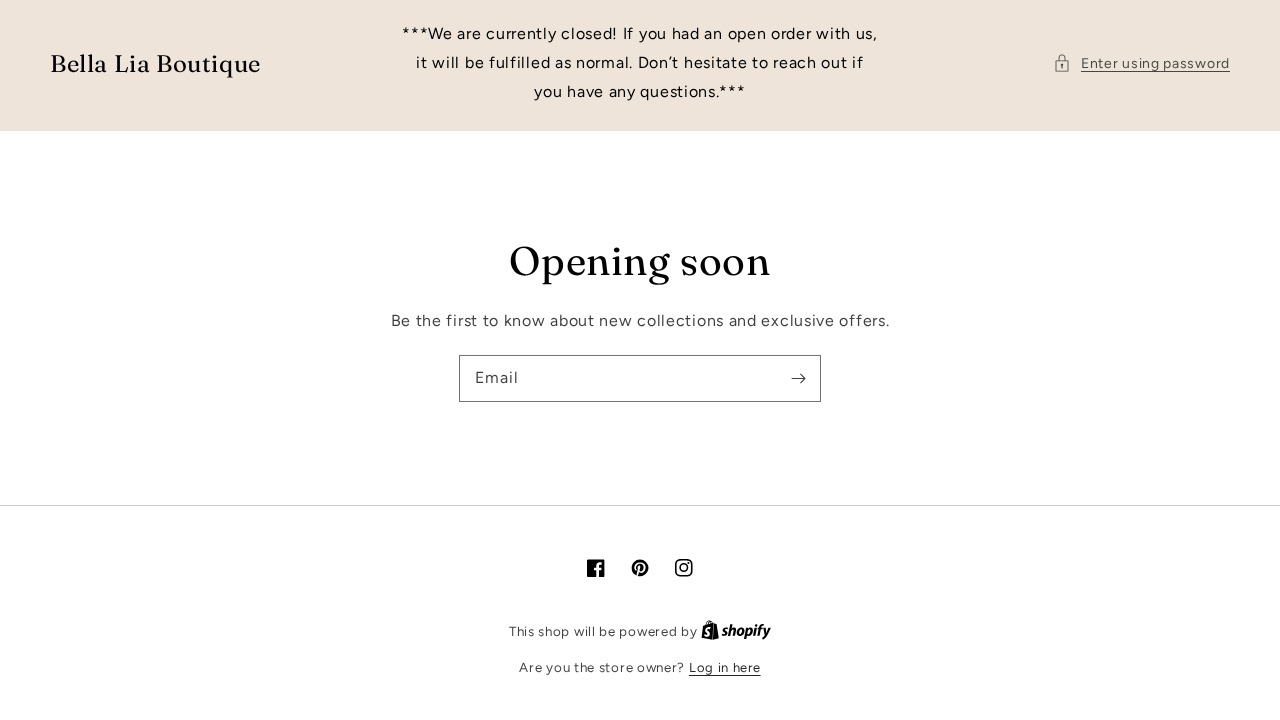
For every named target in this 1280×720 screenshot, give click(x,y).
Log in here (725, 667)
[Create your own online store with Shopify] (736, 631)
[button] (1141, 63)
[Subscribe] (798, 378)
